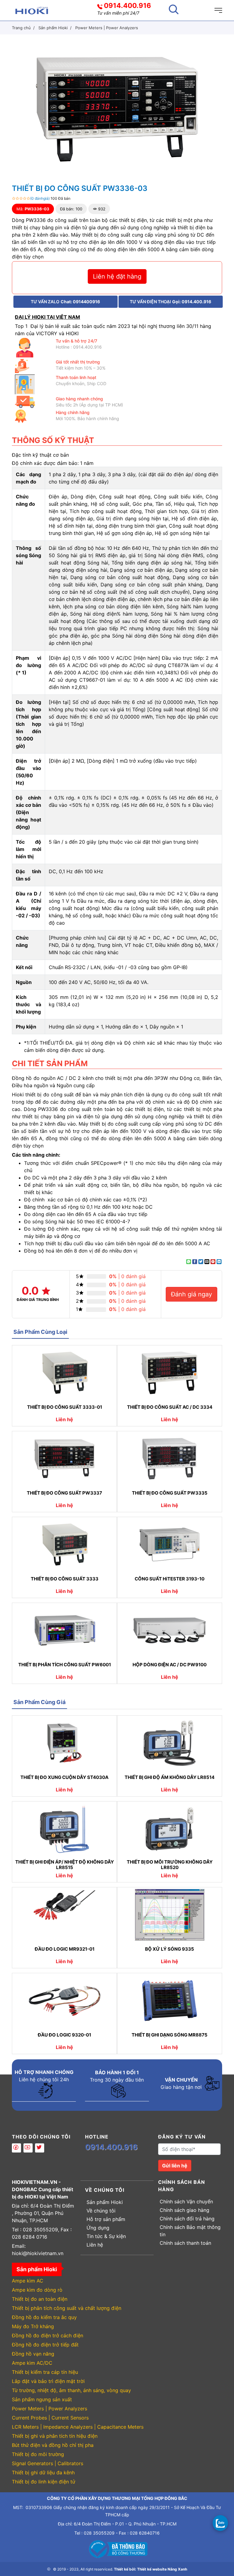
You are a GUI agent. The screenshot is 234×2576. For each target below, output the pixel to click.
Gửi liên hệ (175, 2166)
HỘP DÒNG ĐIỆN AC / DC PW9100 (170, 1665)
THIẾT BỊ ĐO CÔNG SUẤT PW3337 (64, 1493)
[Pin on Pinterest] (213, 1262)
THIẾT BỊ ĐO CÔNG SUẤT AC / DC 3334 (170, 1407)
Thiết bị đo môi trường (38, 2454)
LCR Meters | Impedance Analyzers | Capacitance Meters (78, 2427)
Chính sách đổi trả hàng (187, 2219)
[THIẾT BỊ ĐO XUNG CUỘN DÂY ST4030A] (64, 1743)
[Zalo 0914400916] (220, 2523)
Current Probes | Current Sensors (50, 2418)
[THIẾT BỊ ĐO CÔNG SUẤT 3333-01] (64, 1373)
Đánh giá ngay (191, 1294)
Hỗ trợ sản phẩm (106, 2219)
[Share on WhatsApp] (189, 1262)
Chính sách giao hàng (184, 2210)
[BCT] (117, 2548)
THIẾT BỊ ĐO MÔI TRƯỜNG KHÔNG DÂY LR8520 (170, 1865)
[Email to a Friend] (207, 1262)
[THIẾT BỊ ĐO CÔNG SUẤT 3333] (64, 1545)
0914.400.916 (128, 5)
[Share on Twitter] (201, 1262)
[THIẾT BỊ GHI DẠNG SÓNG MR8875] (170, 2001)
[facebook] (16, 2148)
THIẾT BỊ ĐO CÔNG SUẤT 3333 (65, 1579)
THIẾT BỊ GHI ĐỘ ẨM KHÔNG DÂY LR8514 (170, 1777)
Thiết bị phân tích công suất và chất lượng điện (67, 2308)
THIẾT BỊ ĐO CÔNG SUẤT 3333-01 (65, 1407)
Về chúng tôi (101, 2211)
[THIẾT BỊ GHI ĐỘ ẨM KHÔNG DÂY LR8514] (170, 1743)
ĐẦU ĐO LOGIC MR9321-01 (65, 1949)
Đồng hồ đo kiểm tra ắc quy (44, 2317)
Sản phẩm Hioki (105, 2202)
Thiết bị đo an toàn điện (40, 2299)
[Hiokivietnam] (32, 10)
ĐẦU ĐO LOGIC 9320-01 (64, 2035)
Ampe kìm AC (28, 2281)
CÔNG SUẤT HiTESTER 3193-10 (170, 1579)
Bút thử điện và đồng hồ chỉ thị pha (53, 2445)
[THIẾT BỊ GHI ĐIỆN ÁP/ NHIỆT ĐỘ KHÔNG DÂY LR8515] (64, 1829)
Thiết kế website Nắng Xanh (162, 2569)
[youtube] (28, 2148)
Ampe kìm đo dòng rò (37, 2290)
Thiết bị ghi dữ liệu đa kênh (43, 2472)
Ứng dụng (98, 2228)
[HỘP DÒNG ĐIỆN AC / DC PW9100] (170, 1630)
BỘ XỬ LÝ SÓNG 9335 (170, 1949)
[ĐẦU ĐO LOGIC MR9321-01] (64, 1915)
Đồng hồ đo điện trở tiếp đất (45, 2345)
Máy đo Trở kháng (33, 2326)
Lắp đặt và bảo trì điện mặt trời (48, 2381)
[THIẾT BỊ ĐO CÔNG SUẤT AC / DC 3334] (170, 1373)
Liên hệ (95, 2245)
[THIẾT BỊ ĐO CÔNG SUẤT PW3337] (64, 1459)
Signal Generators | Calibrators (48, 2463)
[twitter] (40, 2148)
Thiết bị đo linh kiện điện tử (44, 2482)
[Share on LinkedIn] (219, 1262)
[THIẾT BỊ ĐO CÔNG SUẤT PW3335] (170, 1459)
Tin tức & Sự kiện (106, 2236)
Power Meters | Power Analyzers (50, 2409)
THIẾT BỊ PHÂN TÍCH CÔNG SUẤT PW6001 (65, 1665)
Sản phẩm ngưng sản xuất (42, 2399)
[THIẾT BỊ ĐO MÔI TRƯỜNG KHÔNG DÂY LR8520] (170, 1829)
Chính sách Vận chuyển (186, 2202)
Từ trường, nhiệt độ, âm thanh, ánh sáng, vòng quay (71, 2390)
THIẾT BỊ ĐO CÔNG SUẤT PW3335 (170, 1493)
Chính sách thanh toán (185, 2243)
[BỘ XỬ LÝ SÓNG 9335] (170, 1915)
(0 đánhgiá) (40, 198)
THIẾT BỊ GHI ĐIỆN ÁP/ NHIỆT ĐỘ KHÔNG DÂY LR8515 (65, 1865)
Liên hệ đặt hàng (117, 276)
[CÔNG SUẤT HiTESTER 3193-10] (170, 1545)
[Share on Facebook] (195, 1262)
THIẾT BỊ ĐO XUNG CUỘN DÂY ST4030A (64, 1777)
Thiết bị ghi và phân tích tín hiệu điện (55, 2436)
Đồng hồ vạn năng (33, 2354)
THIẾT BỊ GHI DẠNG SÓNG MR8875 (170, 2035)
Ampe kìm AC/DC (32, 2363)
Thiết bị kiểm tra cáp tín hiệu (45, 2372)
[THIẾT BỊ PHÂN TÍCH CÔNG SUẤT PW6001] (64, 1630)
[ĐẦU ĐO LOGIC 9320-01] (64, 2001)
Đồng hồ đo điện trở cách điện (48, 2335)
